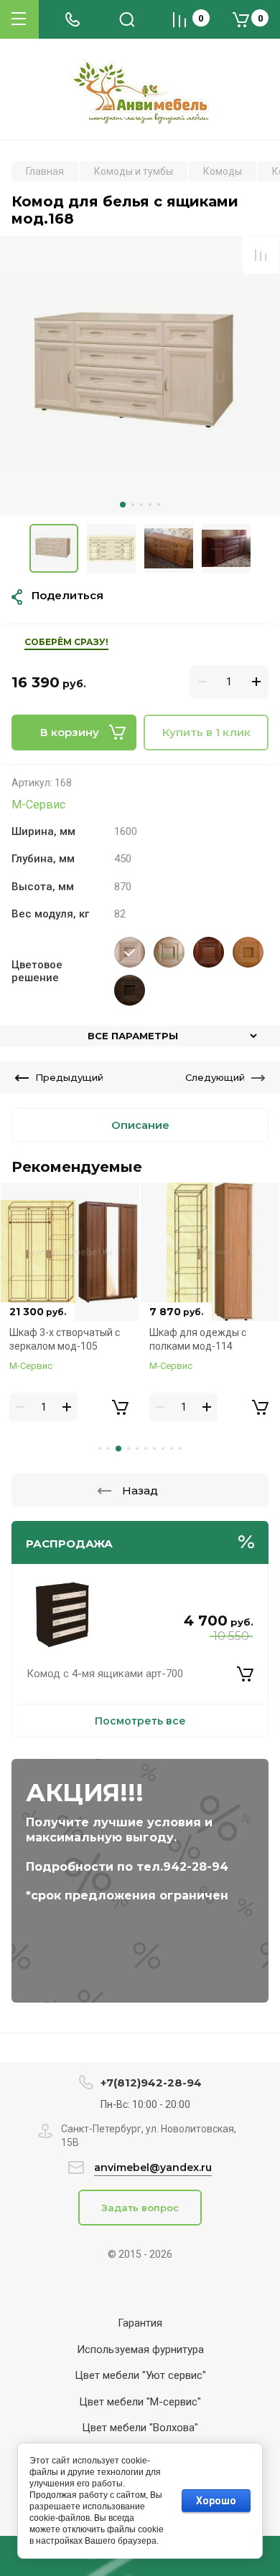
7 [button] (154, 1449)
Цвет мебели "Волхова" (140, 2428)
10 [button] (180, 1449)
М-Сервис (38, 805)
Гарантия (140, 2323)
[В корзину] (245, 1674)
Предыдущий (69, 1077)
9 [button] (172, 1449)
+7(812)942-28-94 (151, 2083)
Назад (140, 1490)
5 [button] (159, 505)
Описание (140, 1125)
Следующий (215, 1077)
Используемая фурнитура (140, 2350)
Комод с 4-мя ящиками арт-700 (105, 1674)
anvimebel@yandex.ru (153, 2167)
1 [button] (123, 505)
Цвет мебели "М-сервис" (140, 2402)
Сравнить (261, 255)
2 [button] (133, 505)
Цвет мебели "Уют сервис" (140, 2375)
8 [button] (163, 1449)
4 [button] (150, 505)
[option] (140, 376)
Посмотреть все (140, 1721)
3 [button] (141, 505)
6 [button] (146, 1449)
